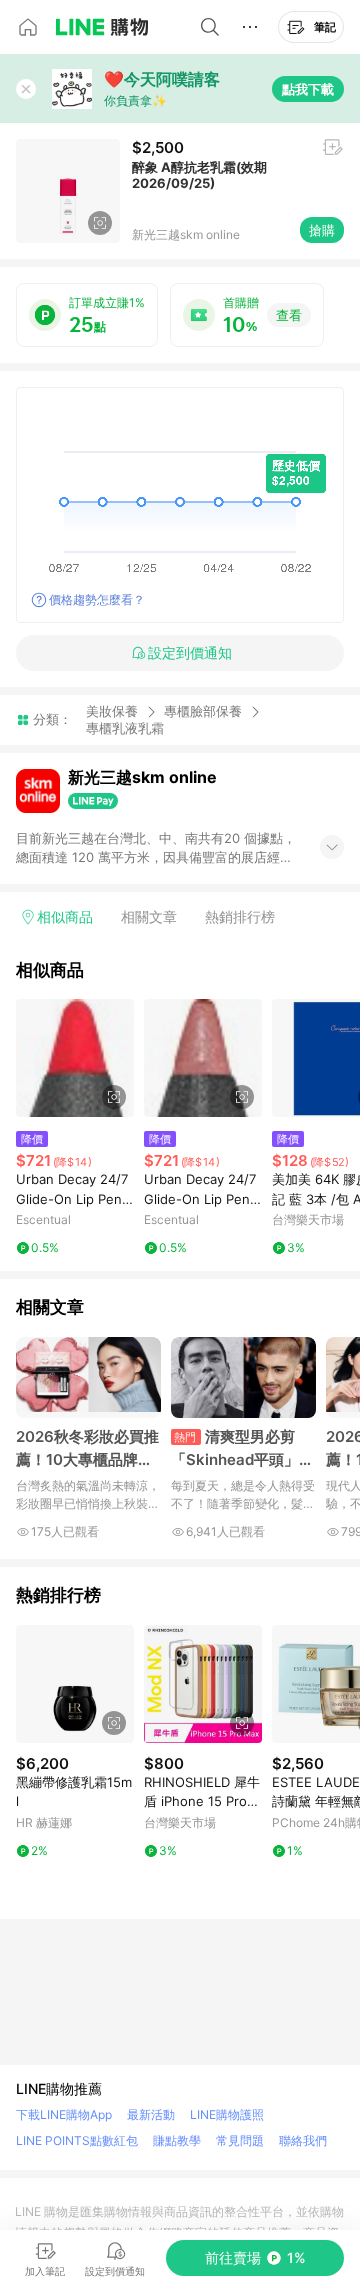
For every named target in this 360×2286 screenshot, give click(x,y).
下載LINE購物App (64, 2114)
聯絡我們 (303, 2140)
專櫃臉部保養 (203, 711)
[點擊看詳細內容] (75, 1058)
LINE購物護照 (227, 2114)
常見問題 (240, 2140)
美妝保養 (112, 711)
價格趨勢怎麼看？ (97, 599)
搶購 (322, 230)
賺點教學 (177, 2140)
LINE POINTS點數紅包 (77, 2140)
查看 (289, 315)
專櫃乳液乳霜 (125, 728)
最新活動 (151, 2114)
